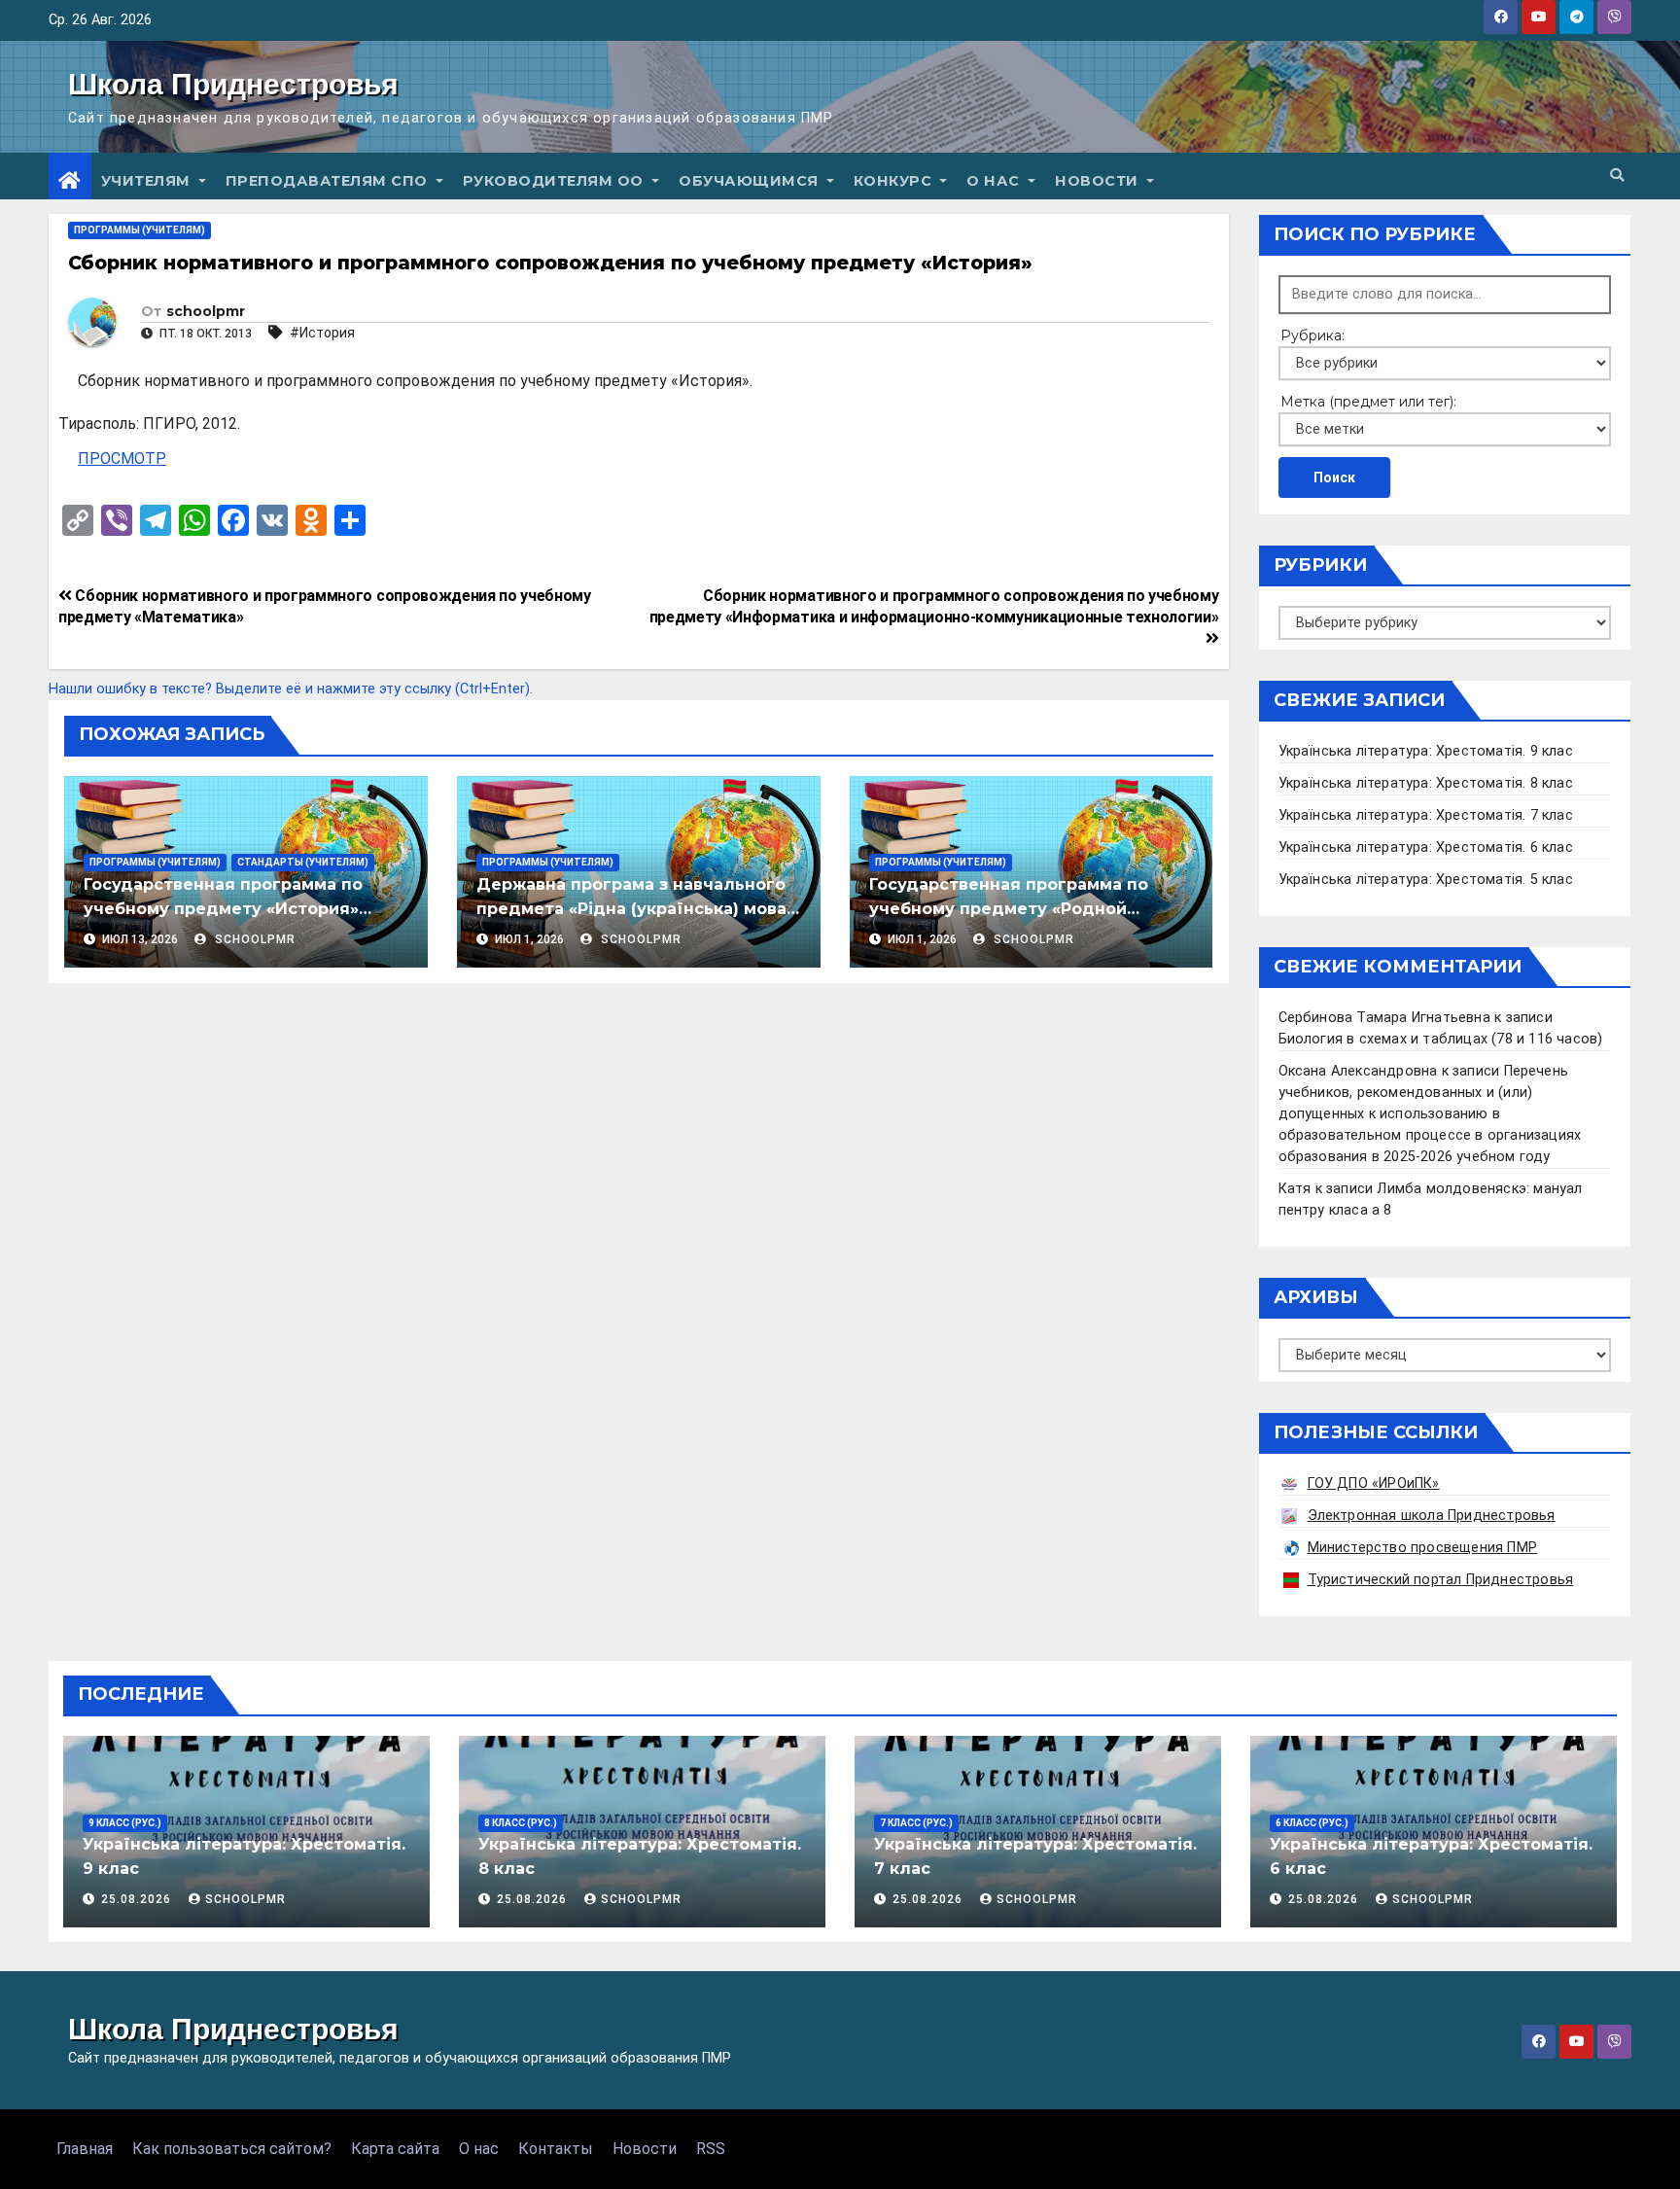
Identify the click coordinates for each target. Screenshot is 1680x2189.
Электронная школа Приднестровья (1432, 1516)
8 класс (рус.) (521, 1823)
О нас (995, 181)
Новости (1099, 181)
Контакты (556, 2149)
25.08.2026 (138, 1899)
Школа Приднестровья (233, 84)
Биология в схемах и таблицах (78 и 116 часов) (1441, 1039)
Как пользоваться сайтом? (232, 2149)
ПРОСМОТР (122, 459)
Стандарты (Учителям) (303, 862)
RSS (711, 2149)
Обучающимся (751, 181)
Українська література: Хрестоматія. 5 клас (1426, 880)
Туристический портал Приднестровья (1441, 1580)
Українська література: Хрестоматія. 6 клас (1426, 847)
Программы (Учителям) (140, 230)
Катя (1295, 1189)
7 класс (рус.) (916, 1823)
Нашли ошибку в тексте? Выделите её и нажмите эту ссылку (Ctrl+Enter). (291, 689)
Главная (85, 2149)
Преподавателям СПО (329, 181)
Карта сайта (395, 2149)
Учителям (148, 181)
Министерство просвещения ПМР (1423, 1548)
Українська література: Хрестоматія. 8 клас (1426, 783)
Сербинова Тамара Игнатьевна (1384, 1018)
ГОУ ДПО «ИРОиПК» (1374, 1483)
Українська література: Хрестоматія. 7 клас (1426, 815)
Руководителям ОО (556, 181)
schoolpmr (206, 311)
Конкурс (895, 181)
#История (322, 333)
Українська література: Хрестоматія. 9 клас (1426, 751)
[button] (1617, 176)
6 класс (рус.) (1312, 1823)
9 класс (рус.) (125, 1823)
